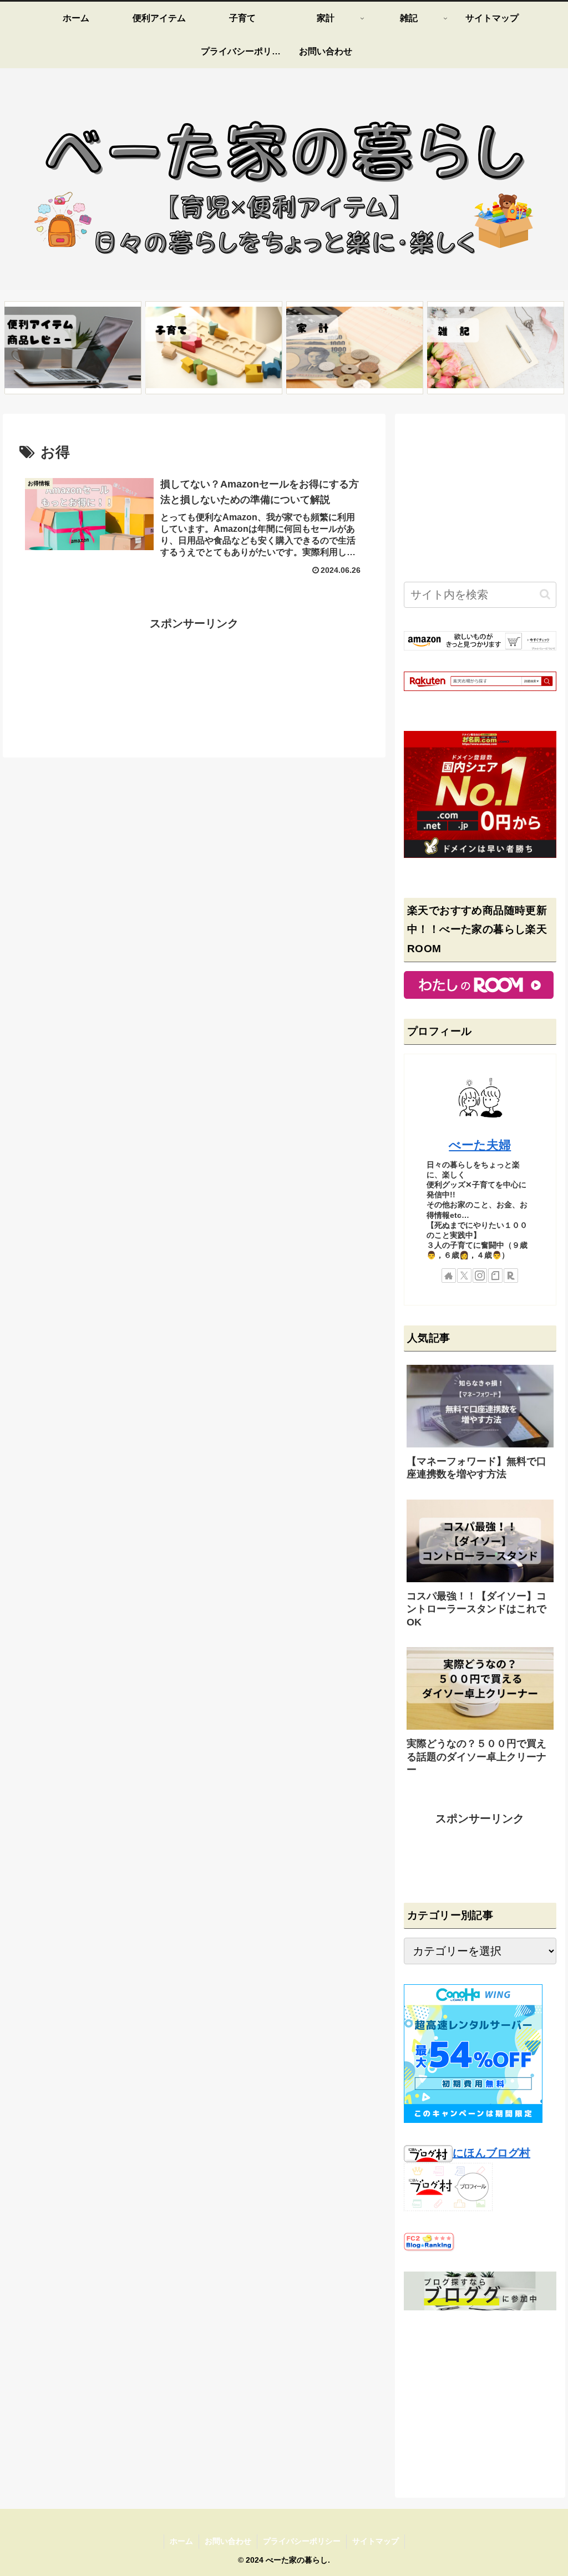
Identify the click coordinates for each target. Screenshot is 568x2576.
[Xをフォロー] (464, 1276)
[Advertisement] (194, 675)
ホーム (181, 2541)
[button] (545, 594)
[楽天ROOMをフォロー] (511, 1276)
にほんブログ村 (491, 2153)
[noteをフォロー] (495, 1276)
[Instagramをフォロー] (480, 1276)
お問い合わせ (228, 2541)
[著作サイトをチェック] (449, 1276)
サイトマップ (376, 2541)
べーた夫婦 (480, 1145)
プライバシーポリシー (302, 2541)
